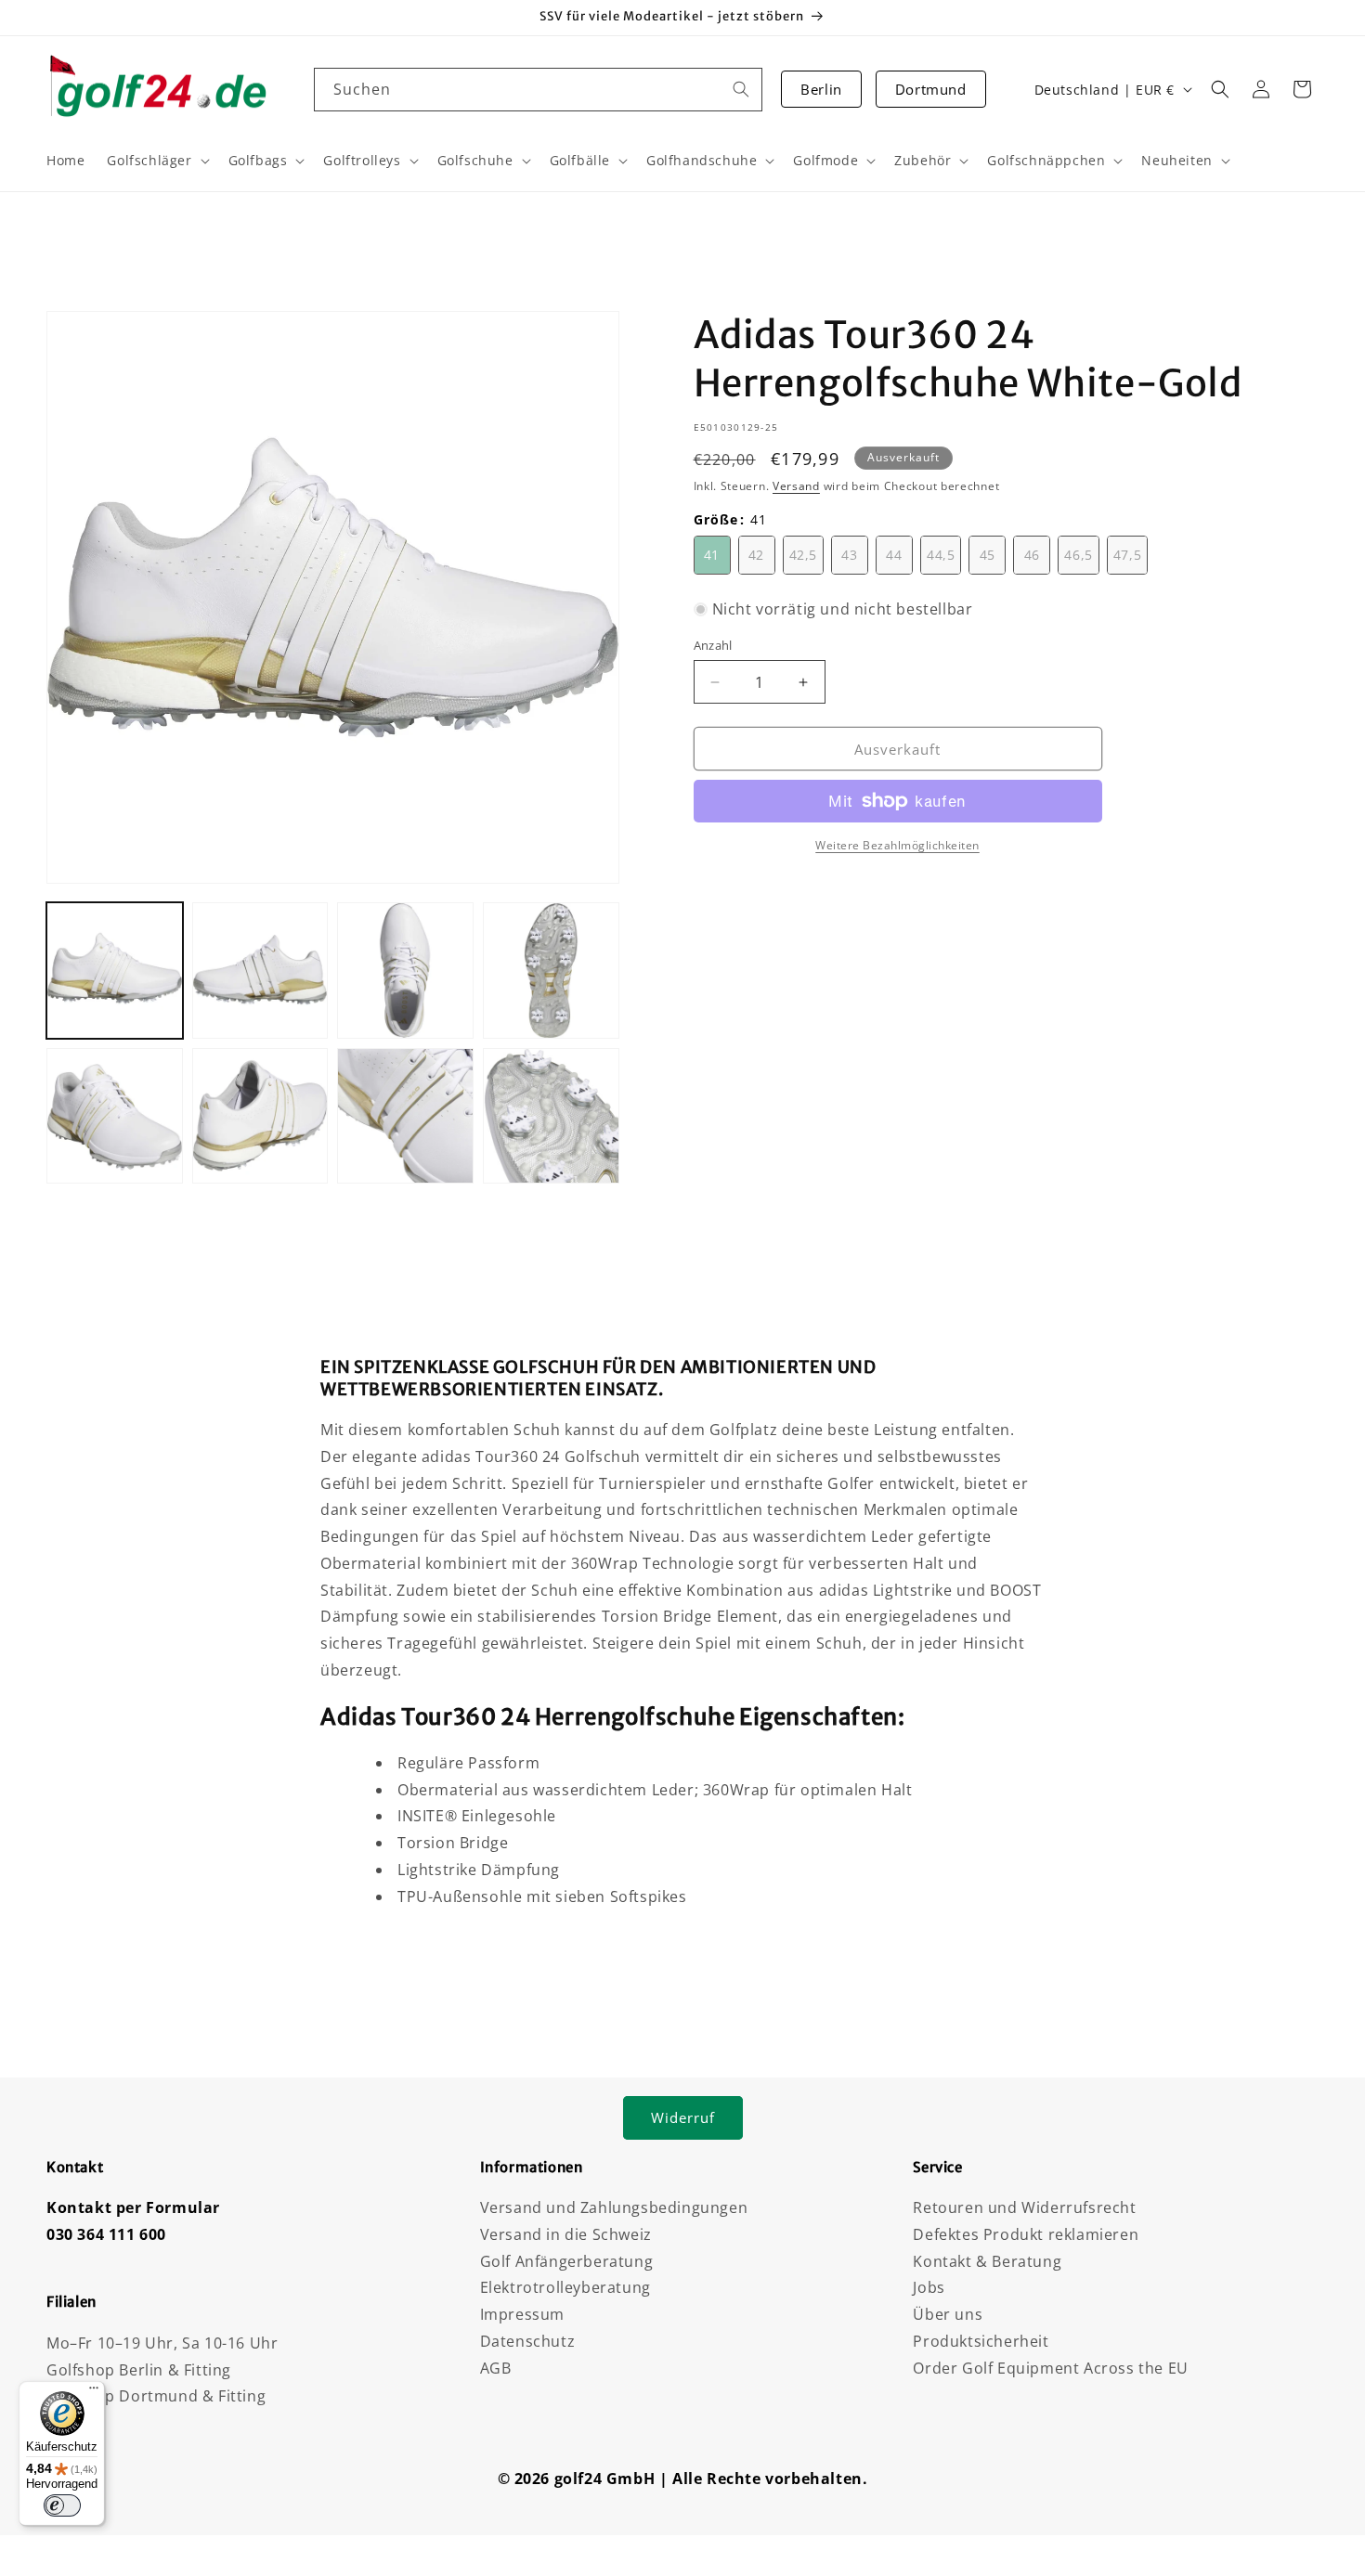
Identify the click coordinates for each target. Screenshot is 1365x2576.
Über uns (948, 2314)
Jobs (929, 2287)
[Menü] (94, 2392)
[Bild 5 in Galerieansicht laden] (115, 1116)
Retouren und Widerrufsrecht (1024, 2207)
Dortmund (931, 89)
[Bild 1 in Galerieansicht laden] (115, 971)
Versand (796, 486)
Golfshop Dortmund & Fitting (156, 2396)
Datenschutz (528, 2341)
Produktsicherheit (981, 2341)
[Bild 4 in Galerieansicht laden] (551, 971)
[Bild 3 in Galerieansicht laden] (405, 971)
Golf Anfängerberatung (567, 2261)
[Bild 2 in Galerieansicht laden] (260, 971)
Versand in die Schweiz (566, 2234)
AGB (496, 2368)
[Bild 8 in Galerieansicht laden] (551, 1116)
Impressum (522, 2314)
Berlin (821, 89)
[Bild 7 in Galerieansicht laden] (405, 1116)
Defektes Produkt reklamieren (1026, 2234)
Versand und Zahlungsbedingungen (614, 2207)
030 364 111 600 (106, 2234)
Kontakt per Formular (133, 2207)
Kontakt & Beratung (987, 2261)
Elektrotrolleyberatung (565, 2287)
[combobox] (539, 90)
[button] (1220, 89)
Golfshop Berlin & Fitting (139, 2370)
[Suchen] (741, 89)
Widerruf (683, 2117)
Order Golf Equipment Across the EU (1050, 2368)
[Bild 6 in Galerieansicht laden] (260, 1116)
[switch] (62, 2505)
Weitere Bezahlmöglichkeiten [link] (897, 845)
